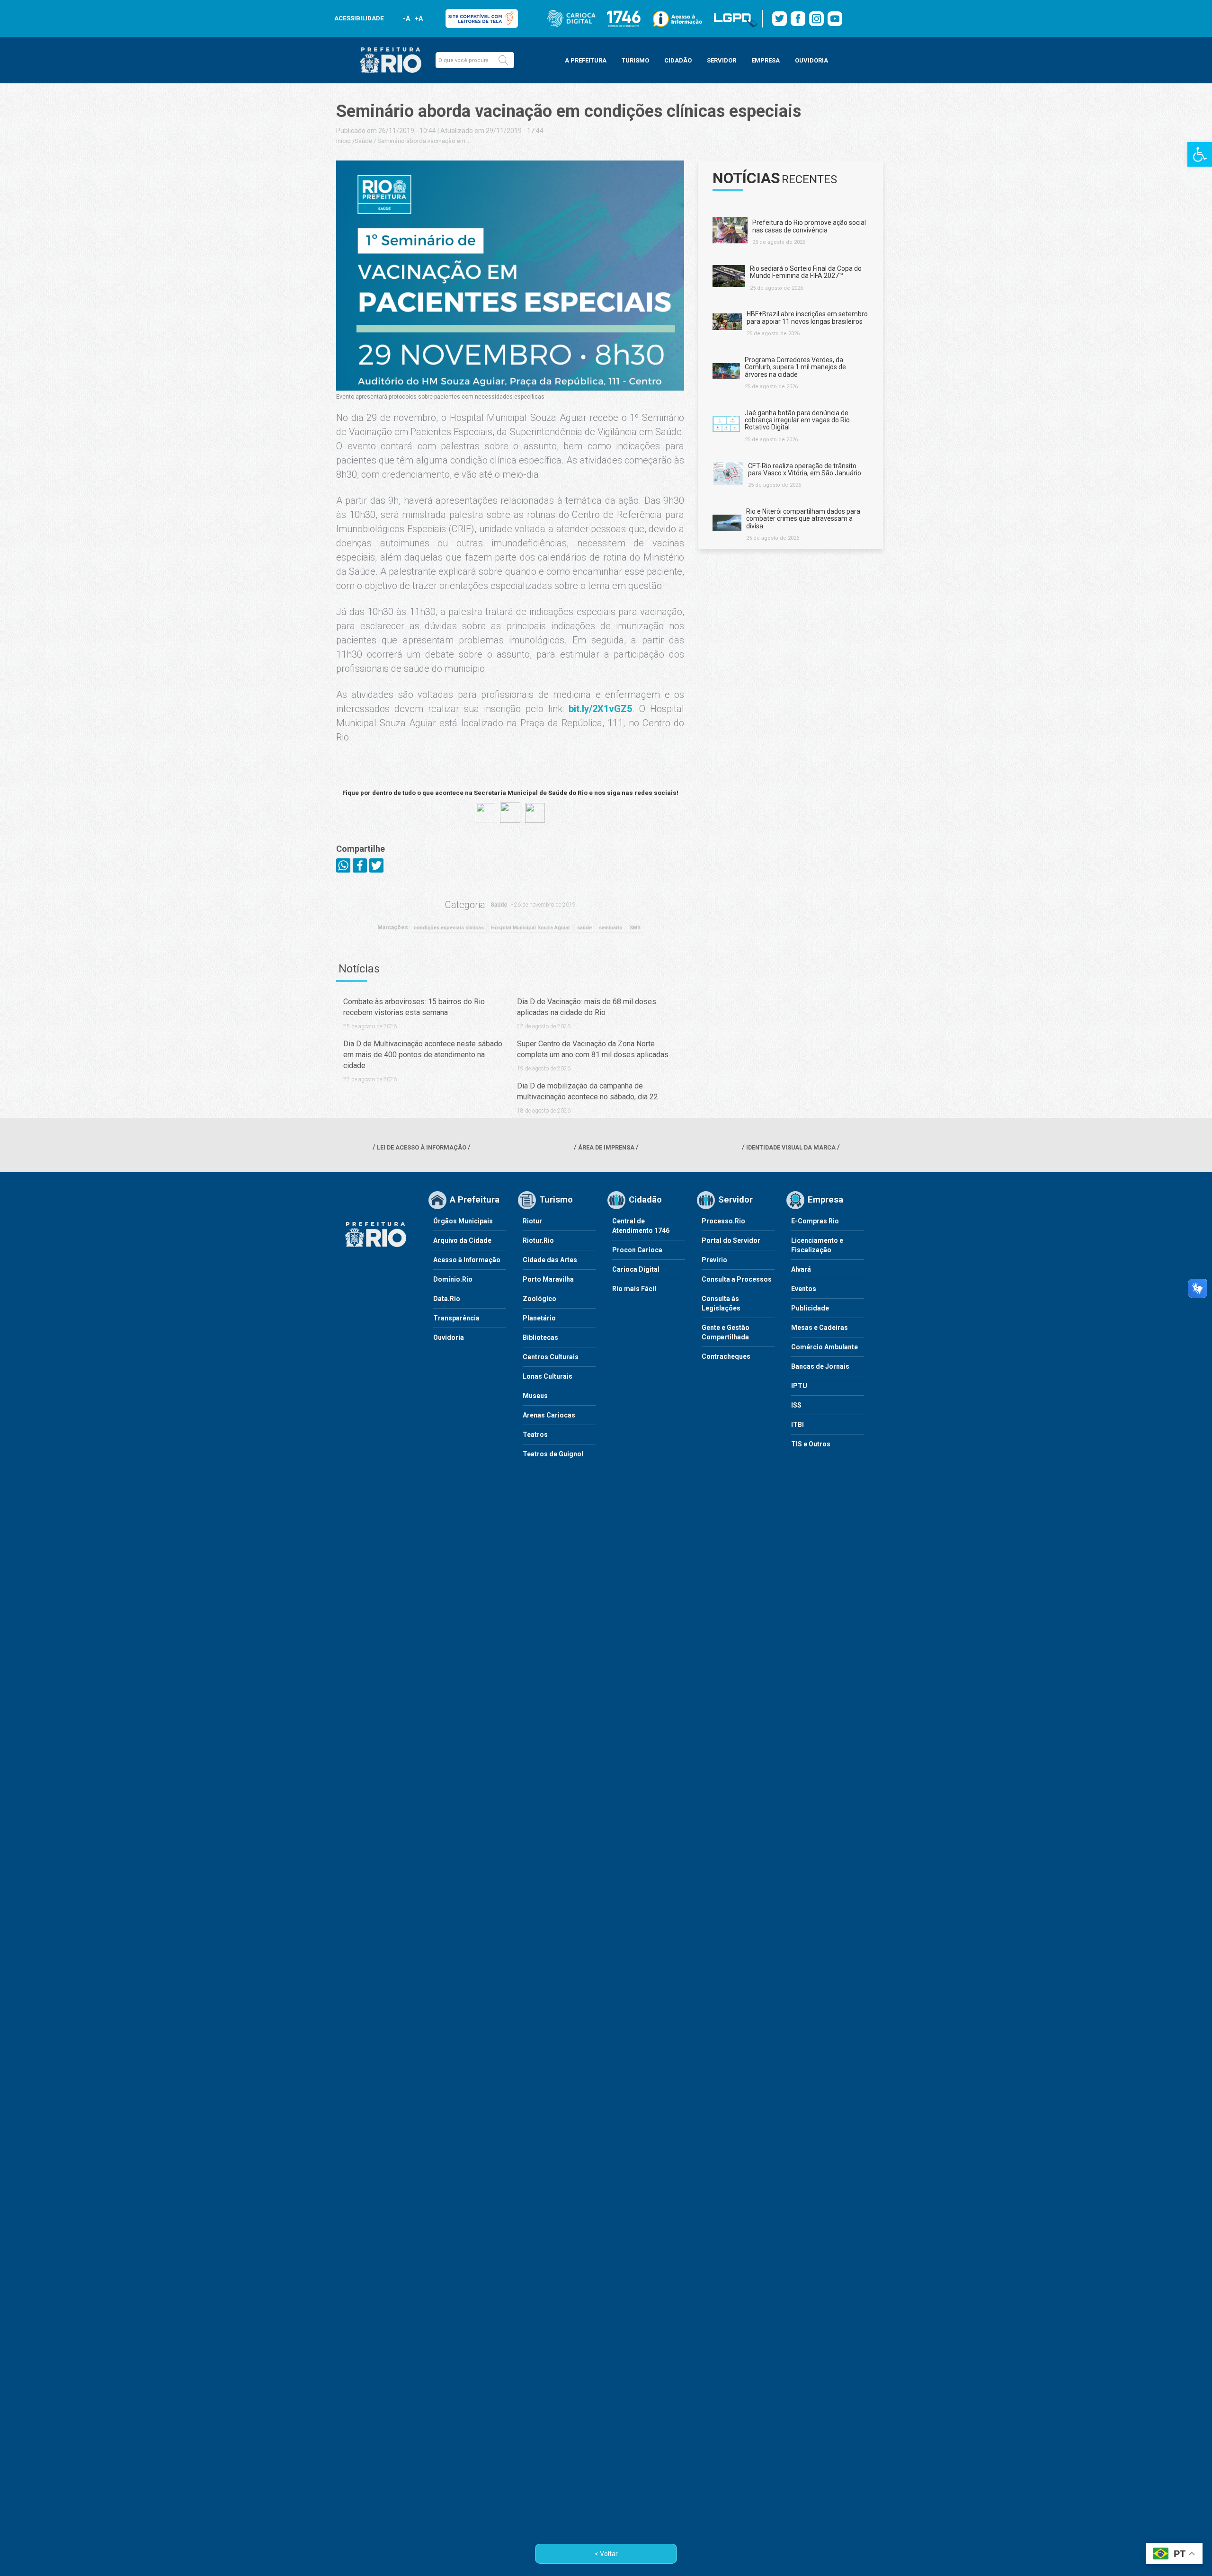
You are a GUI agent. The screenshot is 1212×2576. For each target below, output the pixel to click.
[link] (1200, 154)
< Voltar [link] (606, 2554)
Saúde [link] (363, 141)
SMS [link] (635, 928)
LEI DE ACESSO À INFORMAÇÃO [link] (422, 1147)
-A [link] (406, 18)
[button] (503, 60)
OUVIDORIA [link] (811, 60)
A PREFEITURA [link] (586, 60)
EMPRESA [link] (766, 60)
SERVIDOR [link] (722, 60)
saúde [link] (584, 928)
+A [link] (418, 18)
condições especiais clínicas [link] (449, 928)
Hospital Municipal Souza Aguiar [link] (530, 928)
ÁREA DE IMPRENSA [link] (606, 1147)
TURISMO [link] (635, 60)
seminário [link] (611, 928)
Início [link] (343, 141)
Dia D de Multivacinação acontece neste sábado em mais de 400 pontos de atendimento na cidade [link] (423, 1055)
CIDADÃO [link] (678, 60)
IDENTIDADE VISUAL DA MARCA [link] (791, 1147)
